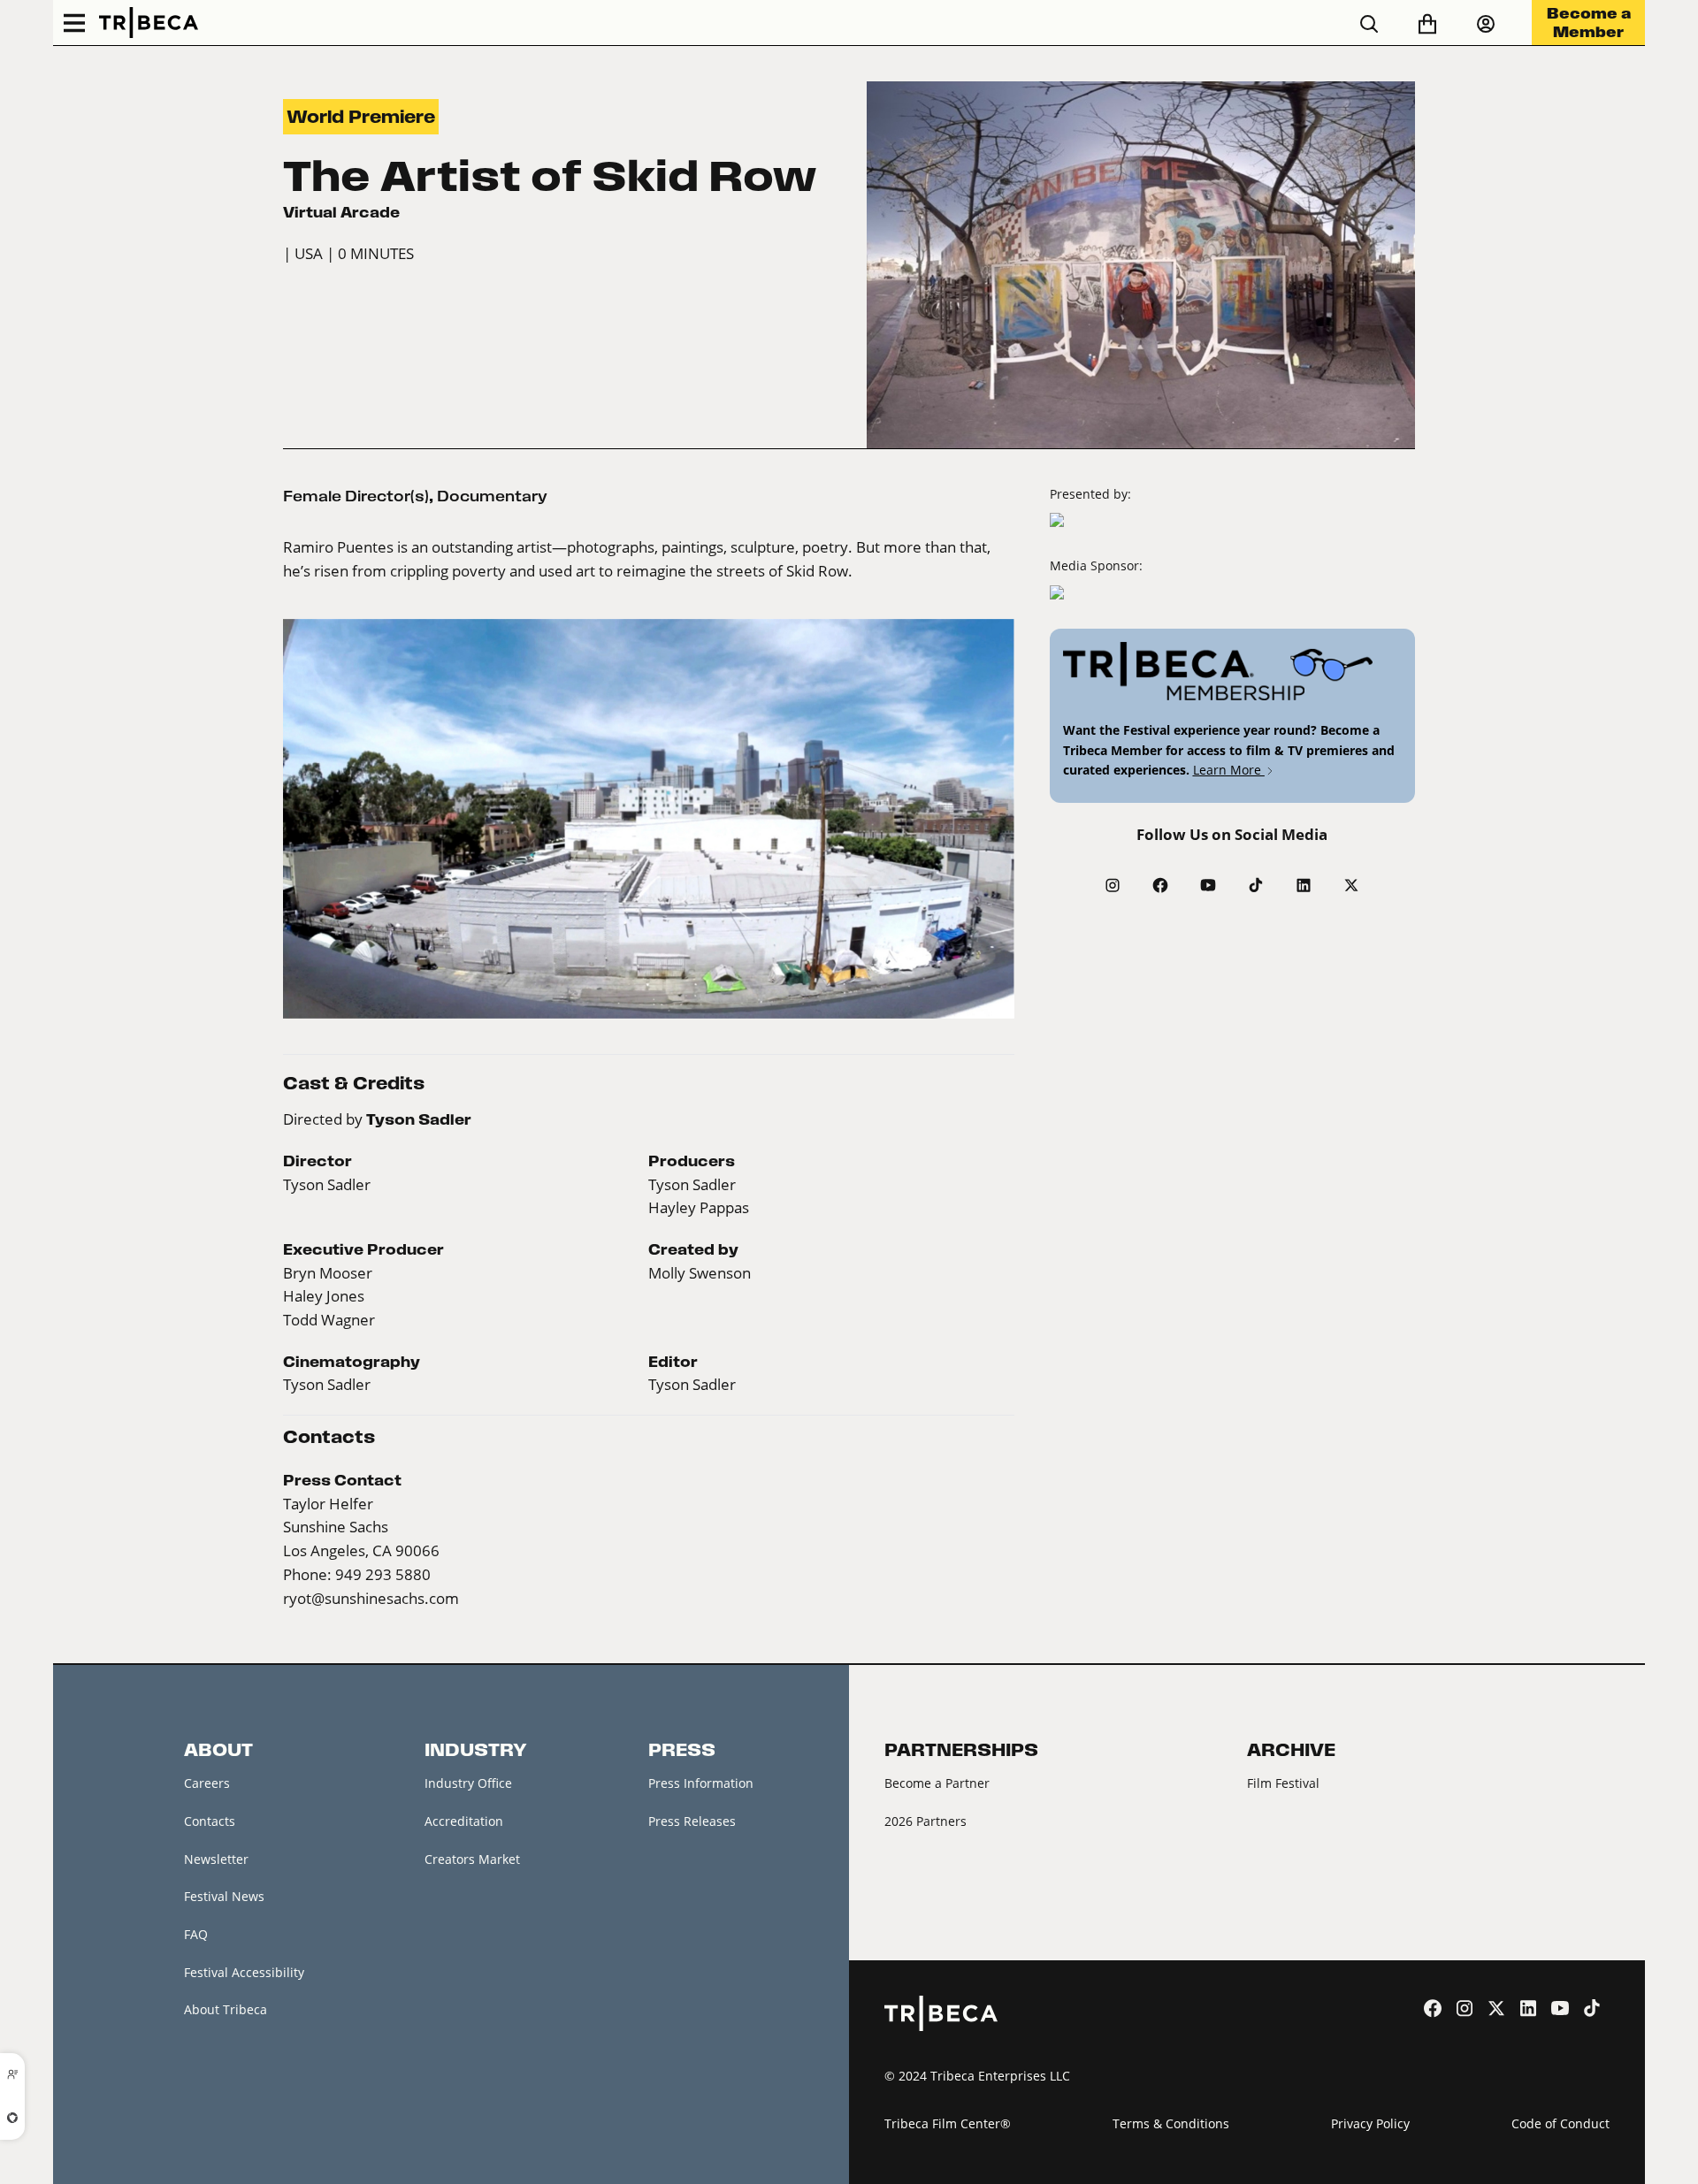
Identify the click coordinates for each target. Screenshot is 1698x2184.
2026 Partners (925, 1821)
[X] (1351, 885)
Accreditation (464, 1821)
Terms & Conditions (1171, 2123)
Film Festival (1283, 1783)
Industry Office (468, 1783)
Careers (207, 1783)
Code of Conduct (1560, 2123)
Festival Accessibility (244, 1972)
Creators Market (472, 1859)
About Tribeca (226, 2009)
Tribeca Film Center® (948, 2123)
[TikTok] (1256, 885)
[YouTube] (1208, 885)
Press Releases (692, 1821)
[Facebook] (1160, 885)
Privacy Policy (1370, 2123)
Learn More (1229, 770)
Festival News (224, 1896)
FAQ (196, 1934)
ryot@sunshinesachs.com (371, 1599)
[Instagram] (1113, 885)
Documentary (492, 496)
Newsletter (216, 1859)
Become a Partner (937, 1783)
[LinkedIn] (1304, 885)
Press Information (701, 1783)
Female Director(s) (356, 496)
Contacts (210, 1821)
